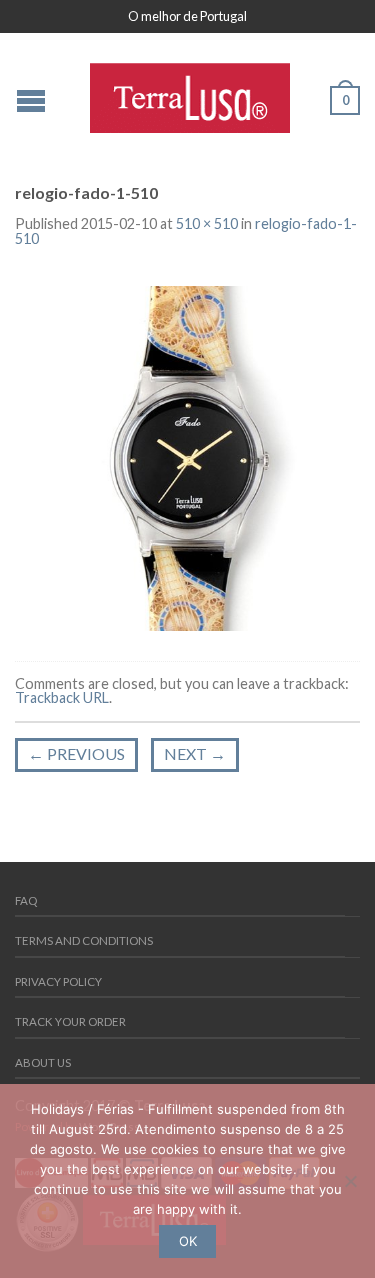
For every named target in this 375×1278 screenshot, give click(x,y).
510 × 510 (207, 223)
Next (195, 753)
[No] (350, 1181)
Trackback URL (62, 697)
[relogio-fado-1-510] (187, 456)
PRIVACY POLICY (58, 981)
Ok (188, 1241)
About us (43, 1062)
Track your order (70, 1021)
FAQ (26, 900)
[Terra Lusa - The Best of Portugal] (190, 93)
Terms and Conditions (84, 940)
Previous (76, 753)
